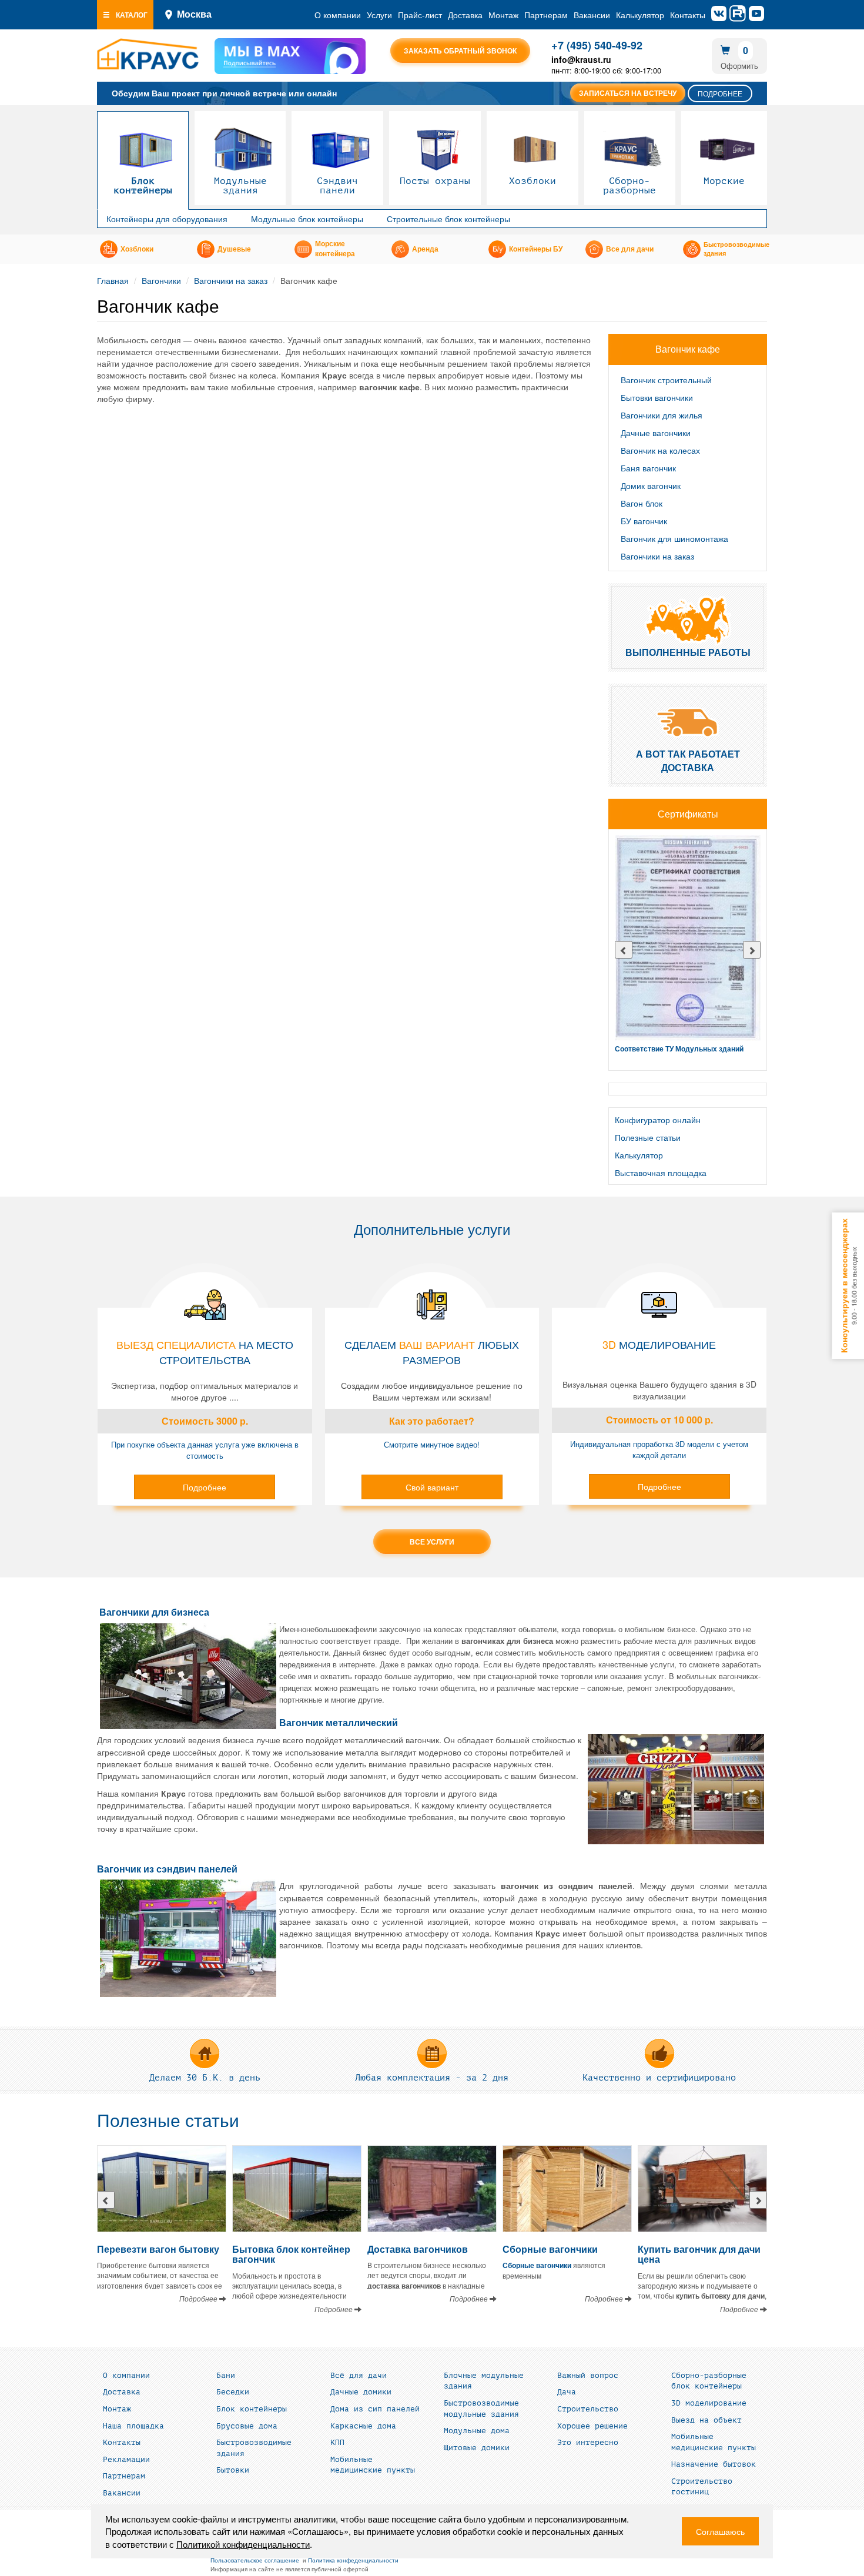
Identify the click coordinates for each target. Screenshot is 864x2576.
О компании (338, 15)
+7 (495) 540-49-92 (597, 45)
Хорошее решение (592, 2426)
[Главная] (148, 54)
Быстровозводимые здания (736, 249)
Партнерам (546, 15)
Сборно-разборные (629, 186)
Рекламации (126, 2460)
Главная (113, 280)
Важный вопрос (588, 2376)
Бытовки (233, 2470)
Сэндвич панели (337, 186)
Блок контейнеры (143, 186)
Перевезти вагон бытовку (158, 2249)
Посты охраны (435, 181)
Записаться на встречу (628, 93)
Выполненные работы (688, 652)
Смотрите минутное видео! (432, 1444)
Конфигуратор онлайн (658, 1120)
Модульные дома (477, 2431)
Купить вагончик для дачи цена (699, 2254)
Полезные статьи (648, 1137)
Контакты (688, 15)
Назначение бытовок (714, 2464)
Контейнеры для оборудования (167, 219)
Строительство (588, 2409)
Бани (226, 2376)
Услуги (379, 15)
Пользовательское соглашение (255, 2560)
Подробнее (720, 93)
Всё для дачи (359, 2376)
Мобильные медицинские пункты (373, 2465)
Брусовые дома (247, 2426)
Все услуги (432, 1542)
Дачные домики (361, 2392)
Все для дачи (630, 249)
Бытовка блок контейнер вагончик (291, 2254)
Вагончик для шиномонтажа (674, 538)
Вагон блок (642, 503)
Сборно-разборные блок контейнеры (709, 2381)
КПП (337, 2443)
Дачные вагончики (656, 433)
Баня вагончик (648, 468)
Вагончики (161, 280)
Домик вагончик (651, 485)
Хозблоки (533, 181)
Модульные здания (240, 186)
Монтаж (503, 15)
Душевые (234, 249)
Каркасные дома (363, 2426)
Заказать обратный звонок (460, 51)
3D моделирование (709, 2403)
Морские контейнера (335, 249)
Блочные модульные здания (484, 2381)
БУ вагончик (644, 521)
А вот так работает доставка (688, 761)
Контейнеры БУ (536, 249)
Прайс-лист (420, 15)
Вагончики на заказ (231, 280)
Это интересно (588, 2443)
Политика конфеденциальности (353, 2560)
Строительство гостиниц (702, 2487)
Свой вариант (432, 1487)
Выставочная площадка (661, 1173)
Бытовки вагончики (657, 397)
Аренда (425, 249)
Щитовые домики (477, 2448)
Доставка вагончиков (418, 2249)
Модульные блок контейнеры (307, 219)
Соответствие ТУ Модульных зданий (679, 1049)
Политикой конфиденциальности (243, 2544)
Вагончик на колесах (660, 450)
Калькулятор (640, 15)
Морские (724, 181)
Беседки (233, 2392)
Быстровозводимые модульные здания (481, 2409)
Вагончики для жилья (662, 415)
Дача (567, 2392)
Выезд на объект (706, 2420)
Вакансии (592, 15)
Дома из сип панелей (375, 2409)
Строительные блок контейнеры (448, 219)
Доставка (465, 15)
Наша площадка (133, 2426)
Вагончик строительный (666, 380)
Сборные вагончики (550, 2249)
